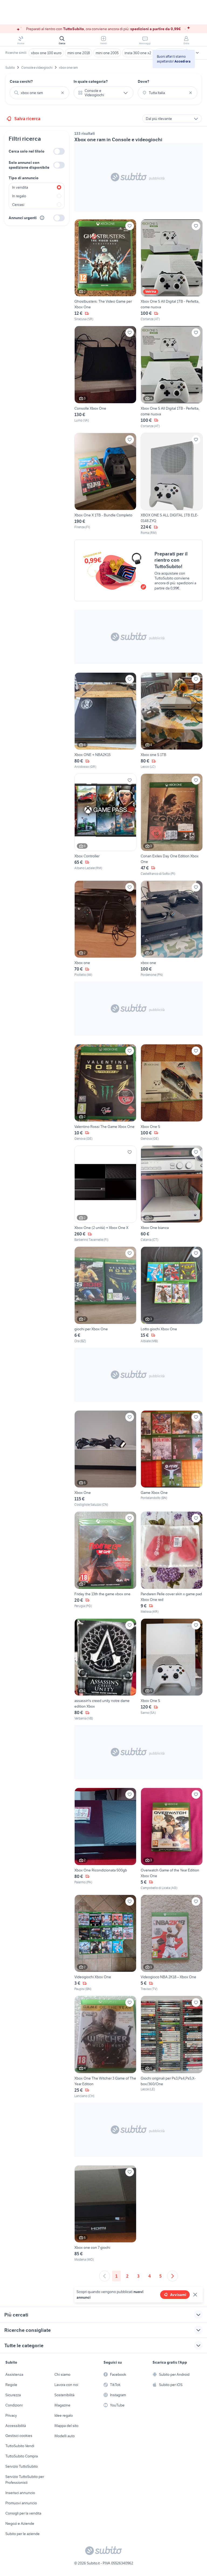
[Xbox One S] (172, 1093)
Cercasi (18, 205)
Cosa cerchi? (21, 81)
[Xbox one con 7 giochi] (105, 2214)
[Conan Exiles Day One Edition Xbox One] (172, 825)
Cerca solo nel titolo (27, 151)
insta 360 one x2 (138, 53)
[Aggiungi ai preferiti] (130, 226)
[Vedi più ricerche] (197, 53)
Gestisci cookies (19, 2436)
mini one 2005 (107, 53)
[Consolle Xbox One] (105, 377)
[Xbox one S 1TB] (172, 721)
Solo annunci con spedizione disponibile (29, 165)
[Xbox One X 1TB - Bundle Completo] (105, 484)
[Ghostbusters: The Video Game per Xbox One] (105, 270)
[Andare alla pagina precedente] (105, 2276)
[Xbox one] (105, 929)
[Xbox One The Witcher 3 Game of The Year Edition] (105, 2047)
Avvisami (178, 2295)
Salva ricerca (27, 119)
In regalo (19, 196)
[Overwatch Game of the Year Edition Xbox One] (172, 1839)
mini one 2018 (79, 53)
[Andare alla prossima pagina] (172, 2276)
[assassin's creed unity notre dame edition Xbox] (105, 1670)
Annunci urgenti (23, 218)
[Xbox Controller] (105, 825)
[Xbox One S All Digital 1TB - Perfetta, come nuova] (172, 270)
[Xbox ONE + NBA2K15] (105, 721)
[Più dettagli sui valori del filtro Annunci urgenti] (42, 218)
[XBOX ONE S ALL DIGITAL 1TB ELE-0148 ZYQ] (172, 484)
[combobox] (39, 93)
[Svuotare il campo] (63, 93)
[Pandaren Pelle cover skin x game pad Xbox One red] (172, 1563)
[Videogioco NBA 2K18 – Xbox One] (172, 1943)
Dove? (144, 81)
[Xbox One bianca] (172, 1194)
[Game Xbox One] (172, 1459)
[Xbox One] (105, 1459)
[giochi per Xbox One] (105, 1295)
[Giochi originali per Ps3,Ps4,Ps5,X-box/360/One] (172, 2047)
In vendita (20, 187)
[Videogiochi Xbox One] (105, 1943)
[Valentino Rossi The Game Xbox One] (105, 1093)
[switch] (59, 151)
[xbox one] (172, 929)
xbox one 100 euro (46, 53)
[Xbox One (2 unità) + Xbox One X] (105, 1194)
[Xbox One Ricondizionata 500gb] (105, 1839)
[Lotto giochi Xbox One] (172, 1295)
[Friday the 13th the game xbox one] (105, 1563)
